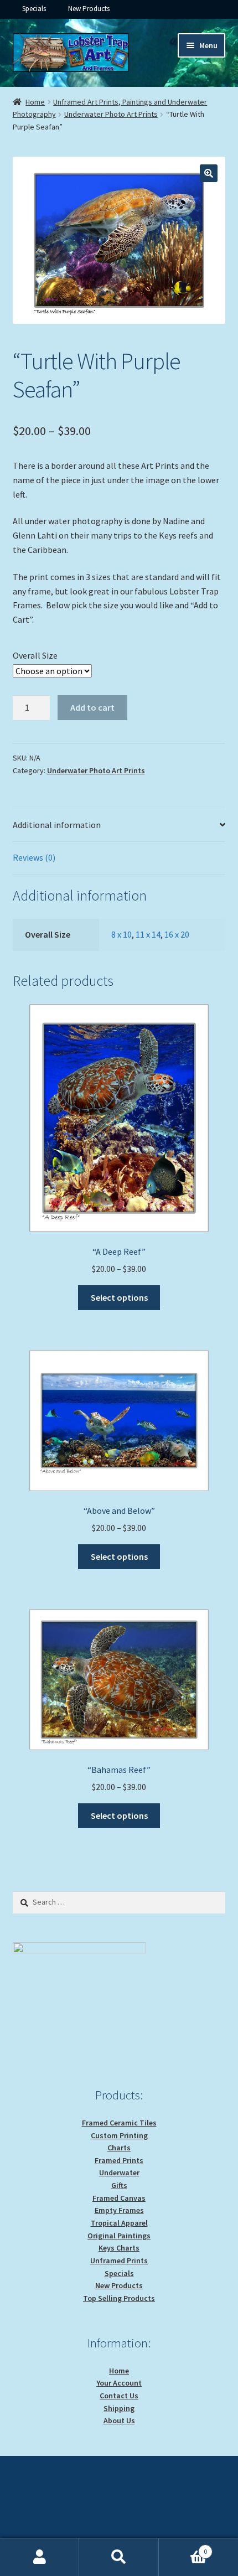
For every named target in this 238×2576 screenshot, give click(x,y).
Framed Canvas (119, 2198)
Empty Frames (119, 2210)
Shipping (119, 2408)
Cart (183, 2547)
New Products (89, 9)
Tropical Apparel (119, 2223)
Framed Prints (119, 2160)
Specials (34, 9)
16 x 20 (177, 934)
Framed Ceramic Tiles (119, 2123)
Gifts (119, 2185)
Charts (119, 2148)
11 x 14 (148, 934)
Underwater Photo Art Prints (111, 114)
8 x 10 (121, 934)
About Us (119, 2420)
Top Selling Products (119, 2298)
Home (35, 102)
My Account (40, 2557)
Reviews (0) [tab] (34, 857)
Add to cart (92, 707)
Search (119, 2557)
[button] (209, 173)
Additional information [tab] (57, 825)
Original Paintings (119, 2236)
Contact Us (119, 2396)
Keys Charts (119, 2248)
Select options (119, 1297)
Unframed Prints (119, 2261)
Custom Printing (119, 2135)
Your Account (119, 2383)
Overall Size (35, 655)
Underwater (119, 2172)
